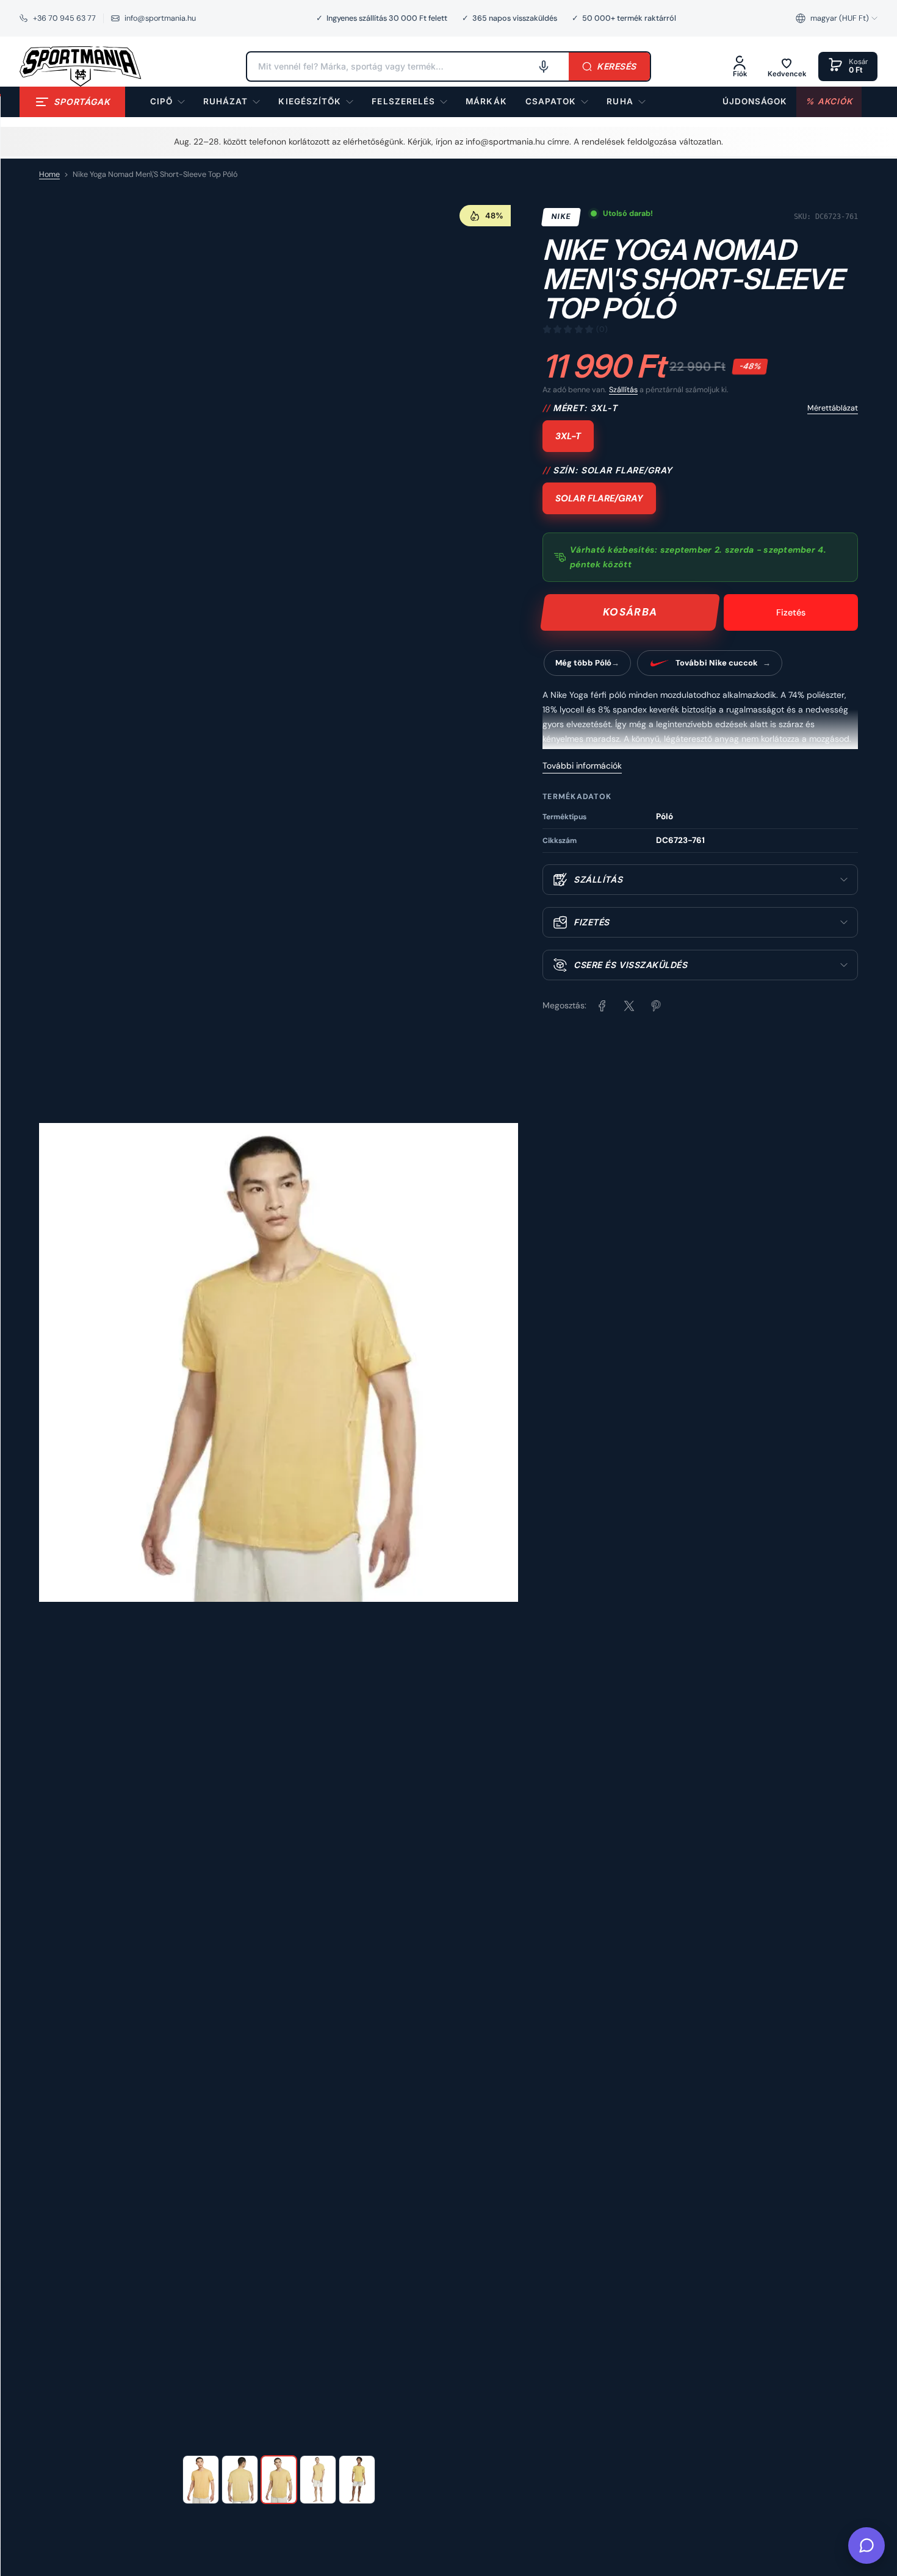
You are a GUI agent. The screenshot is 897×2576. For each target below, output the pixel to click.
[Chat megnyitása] (866, 2546)
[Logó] (81, 66)
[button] (837, 18)
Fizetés (791, 612)
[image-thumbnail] (201, 2480)
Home (49, 174)
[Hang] (544, 66)
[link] (486, 102)
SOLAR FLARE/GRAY (599, 498)
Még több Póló (583, 663)
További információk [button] (582, 766)
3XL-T (568, 436)
